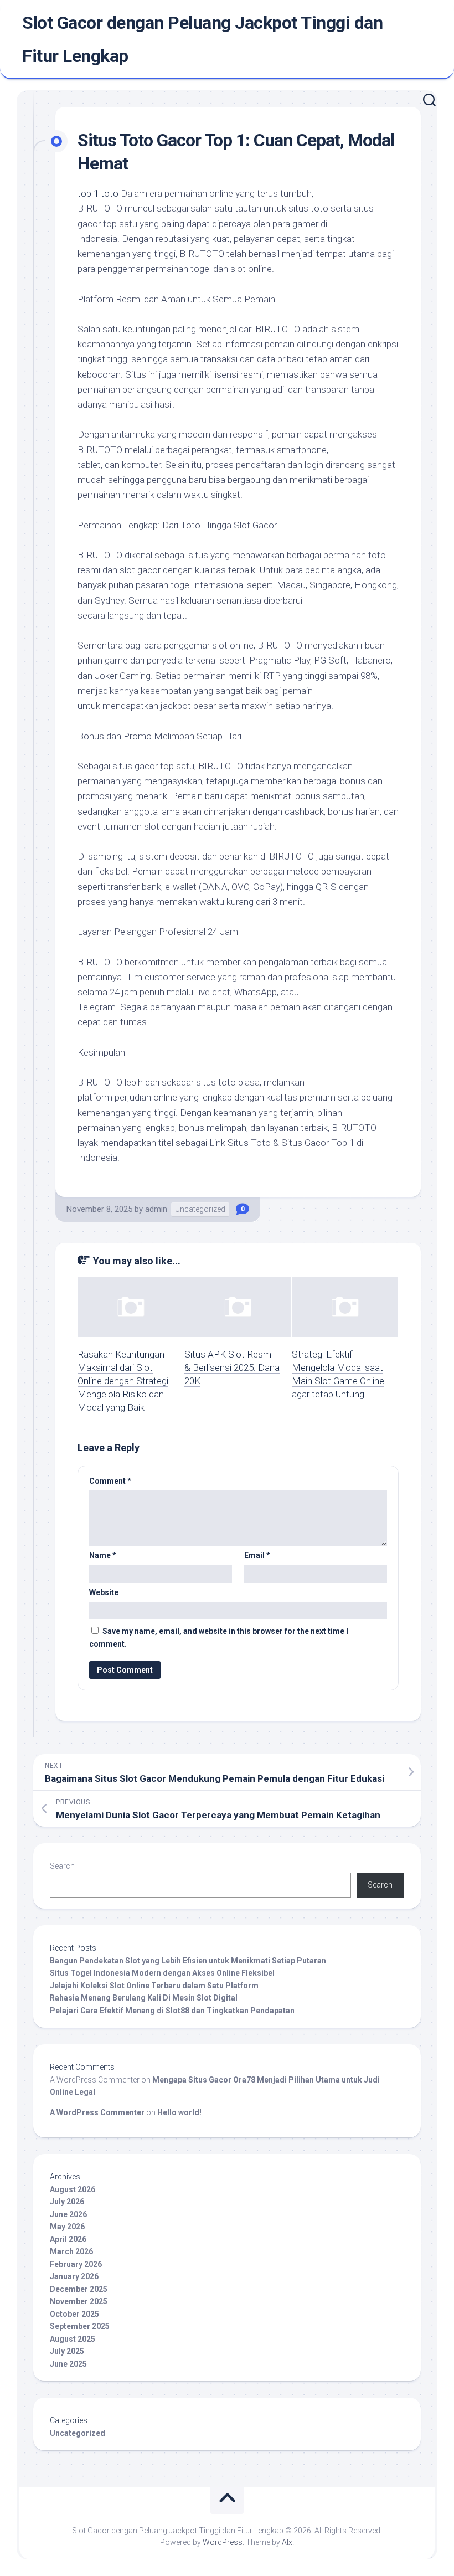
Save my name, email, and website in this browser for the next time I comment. (219, 1637)
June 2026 (68, 2214)
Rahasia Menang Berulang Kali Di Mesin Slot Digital (144, 1998)
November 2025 (79, 2301)
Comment (110, 1481)
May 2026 (67, 2227)
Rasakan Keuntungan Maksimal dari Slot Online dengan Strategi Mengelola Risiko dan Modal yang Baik (123, 1380)
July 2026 (67, 2202)
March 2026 (71, 2251)
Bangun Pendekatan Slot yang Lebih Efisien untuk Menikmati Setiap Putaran (188, 1961)
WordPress (223, 2542)
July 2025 (67, 2351)
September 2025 (80, 2326)
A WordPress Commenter (97, 2112)
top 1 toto (98, 193)
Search (62, 1866)
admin (156, 1209)
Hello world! (179, 2112)
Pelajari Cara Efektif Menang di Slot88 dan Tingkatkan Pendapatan (172, 2011)
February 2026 (76, 2264)
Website (104, 1592)
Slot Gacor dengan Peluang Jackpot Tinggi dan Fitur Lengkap (202, 39)
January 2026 (74, 2276)
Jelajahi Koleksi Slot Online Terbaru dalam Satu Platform (154, 1986)
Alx (287, 2542)
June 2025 (68, 2364)
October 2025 (74, 2314)
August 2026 (73, 2189)
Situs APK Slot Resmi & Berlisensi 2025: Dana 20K (232, 1367)
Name (103, 1555)
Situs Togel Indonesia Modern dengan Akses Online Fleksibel (162, 1973)
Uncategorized (200, 1209)
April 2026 (68, 2239)
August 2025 (73, 2339)
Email (257, 1555)
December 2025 (79, 2289)
